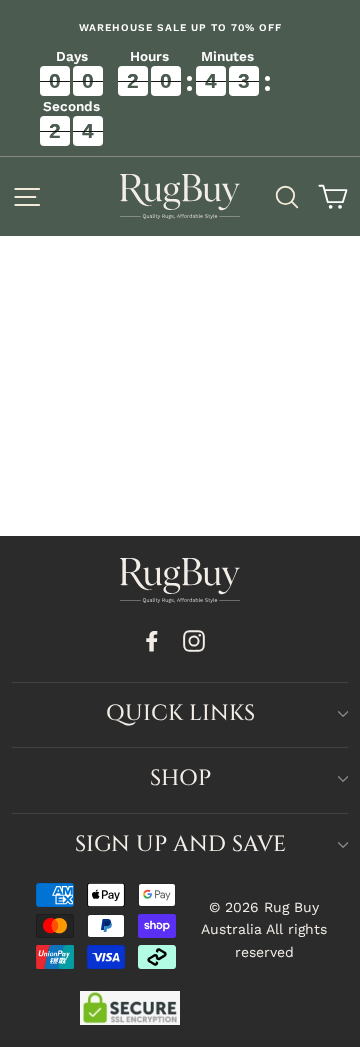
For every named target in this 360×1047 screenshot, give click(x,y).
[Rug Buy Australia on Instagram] (194, 640)
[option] (180, 28)
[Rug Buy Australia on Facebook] (152, 640)
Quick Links (180, 713)
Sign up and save (180, 844)
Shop (180, 778)
